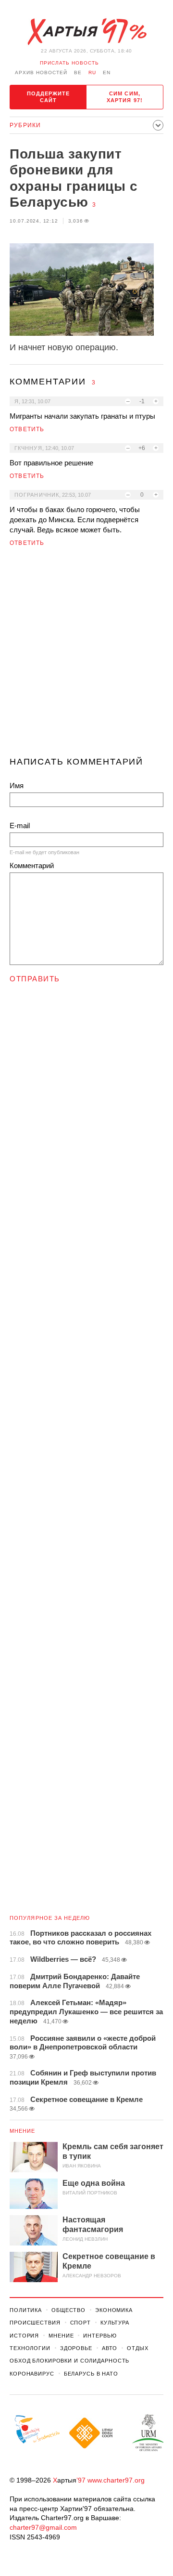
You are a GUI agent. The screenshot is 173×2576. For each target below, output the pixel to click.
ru (92, 73)
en (107, 73)
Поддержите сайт (49, 97)
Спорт (80, 2323)
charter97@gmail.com (43, 2527)
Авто (110, 2348)
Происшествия (35, 2323)
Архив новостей (41, 73)
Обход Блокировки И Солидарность (69, 2361)
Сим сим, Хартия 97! (125, 97)
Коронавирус (32, 2374)
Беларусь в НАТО (91, 2374)
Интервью (100, 2336)
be (78, 73)
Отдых (137, 2348)
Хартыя (86, 32)
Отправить (35, 979)
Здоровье (76, 2348)
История (24, 2336)
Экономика (114, 2310)
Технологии (30, 2348)
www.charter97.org (116, 2480)
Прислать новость (69, 63)
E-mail (20, 826)
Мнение (23, 2131)
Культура (115, 2323)
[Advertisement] (86, 656)
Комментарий (32, 865)
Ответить (27, 429)
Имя (17, 786)
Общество (68, 2310)
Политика (26, 2310)
